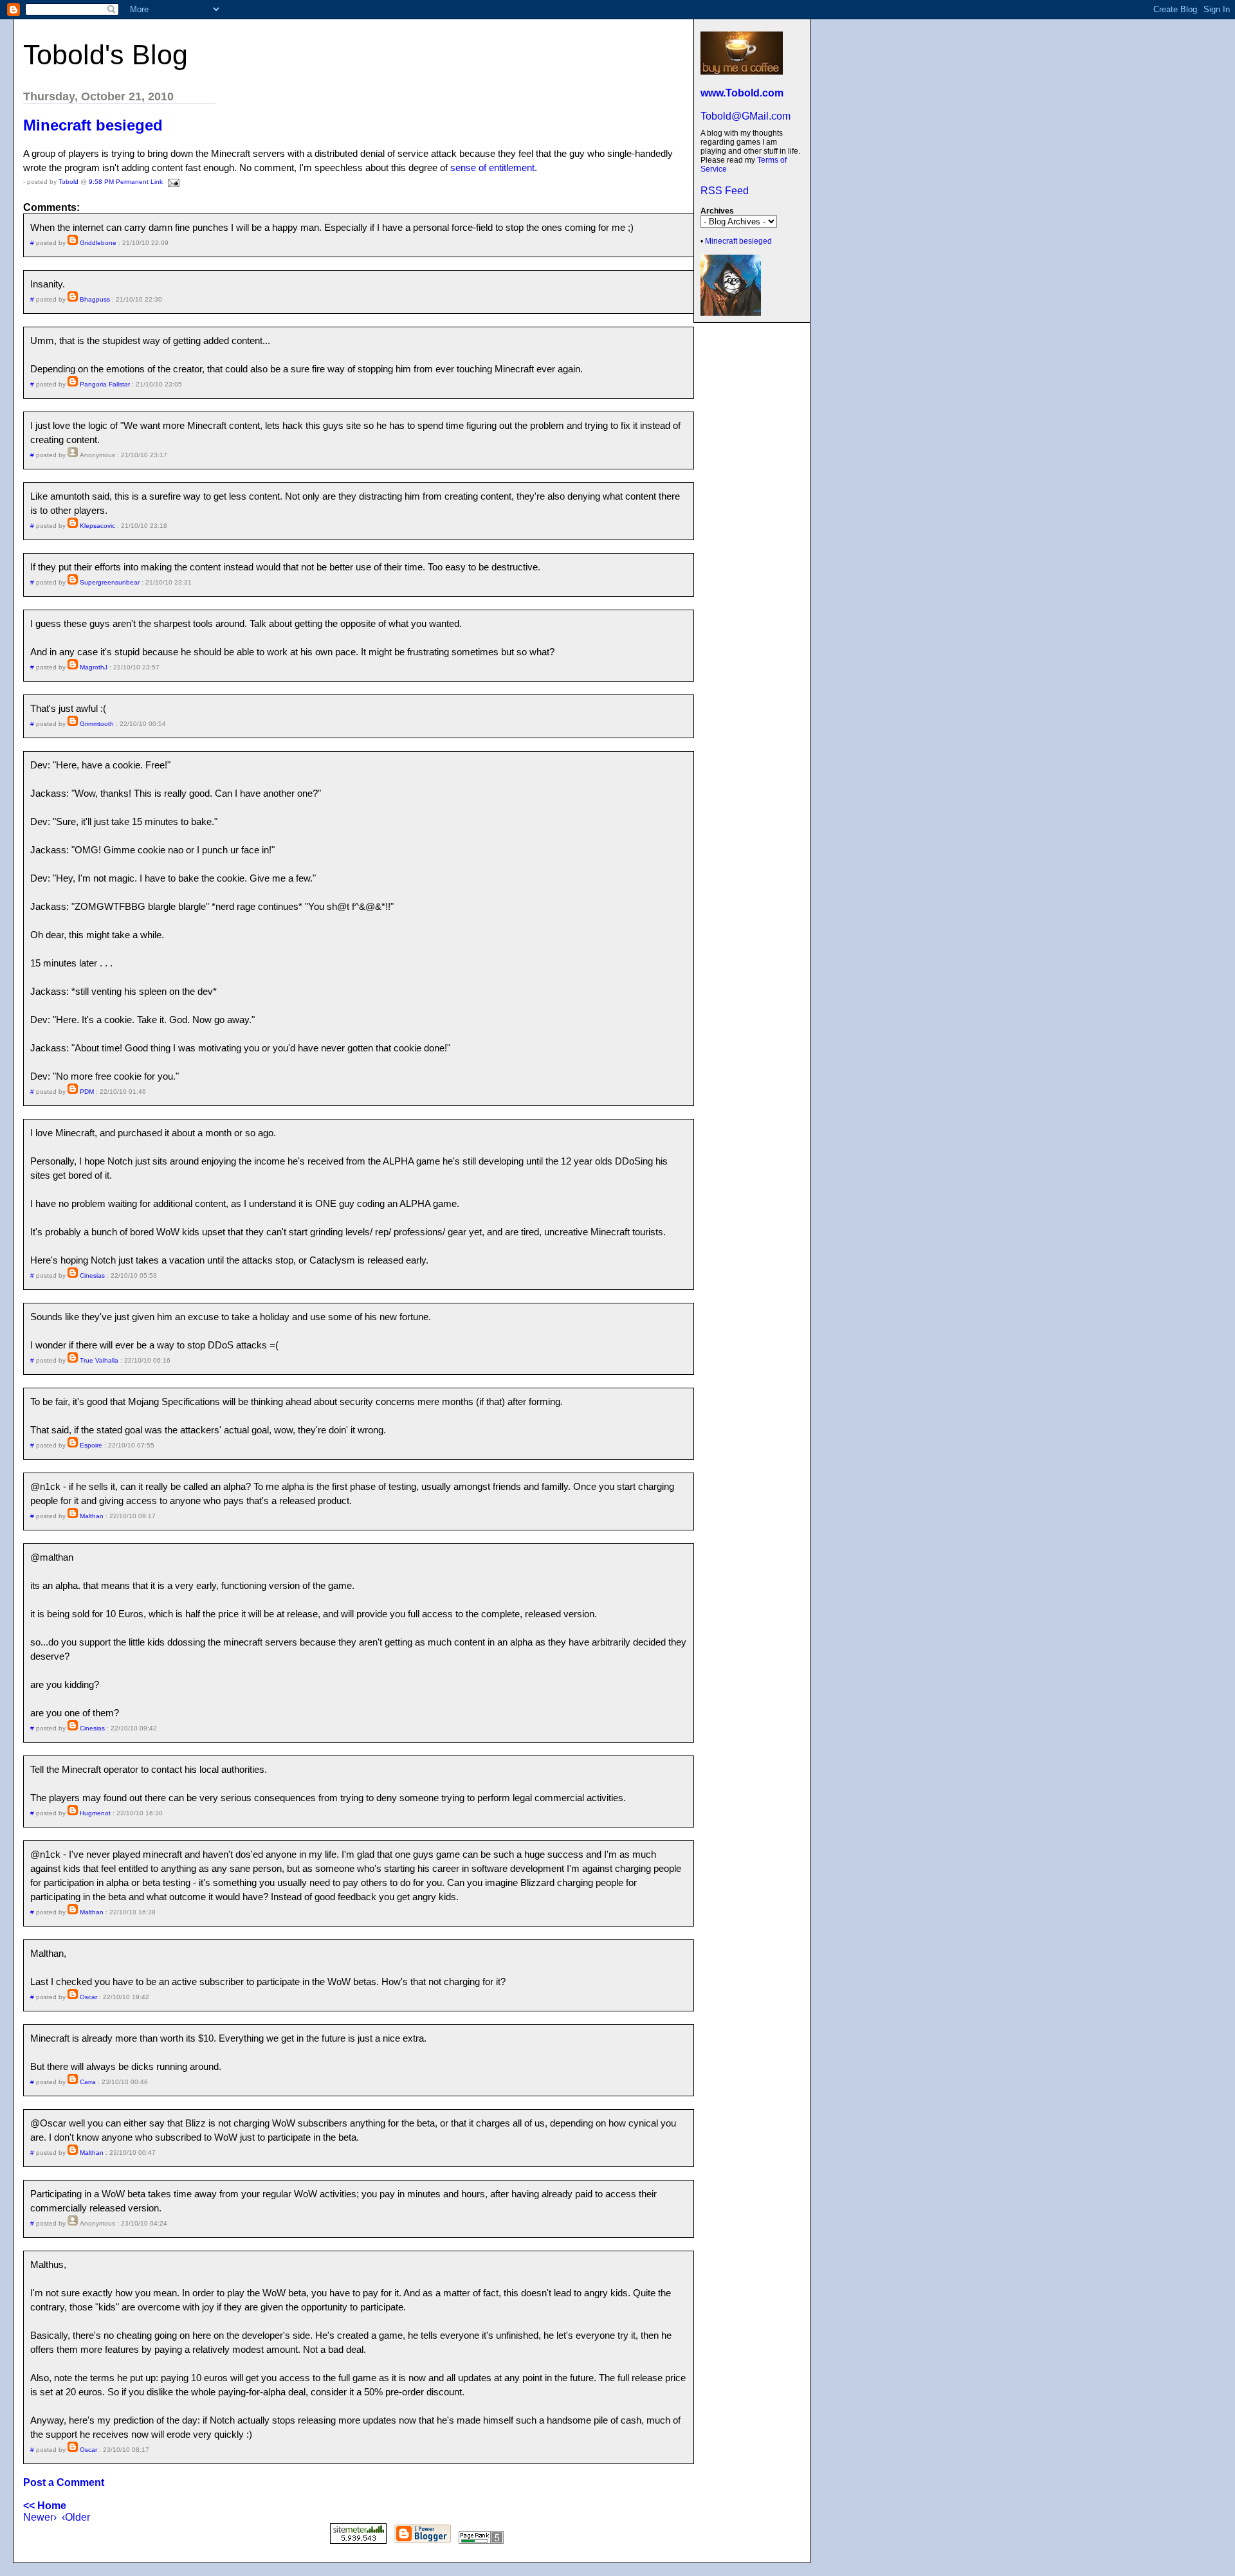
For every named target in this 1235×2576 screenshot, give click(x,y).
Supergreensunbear (110, 582)
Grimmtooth (97, 724)
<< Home (45, 2506)
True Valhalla (99, 1360)
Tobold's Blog (105, 55)
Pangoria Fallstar (105, 384)
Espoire (91, 1445)
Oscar (88, 1997)
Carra (88, 2082)
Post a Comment (64, 2482)
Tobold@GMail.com (746, 116)
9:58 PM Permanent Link (126, 182)
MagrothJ (94, 667)
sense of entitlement (492, 168)
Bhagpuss (95, 299)
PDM (87, 1092)
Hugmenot (95, 1813)
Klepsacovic (97, 526)
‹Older (76, 2517)
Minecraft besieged (738, 241)
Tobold (69, 182)
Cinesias (92, 1275)
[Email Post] (172, 182)
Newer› (40, 2517)
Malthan (92, 1516)
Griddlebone (98, 243)
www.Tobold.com (742, 93)
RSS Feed (725, 191)
